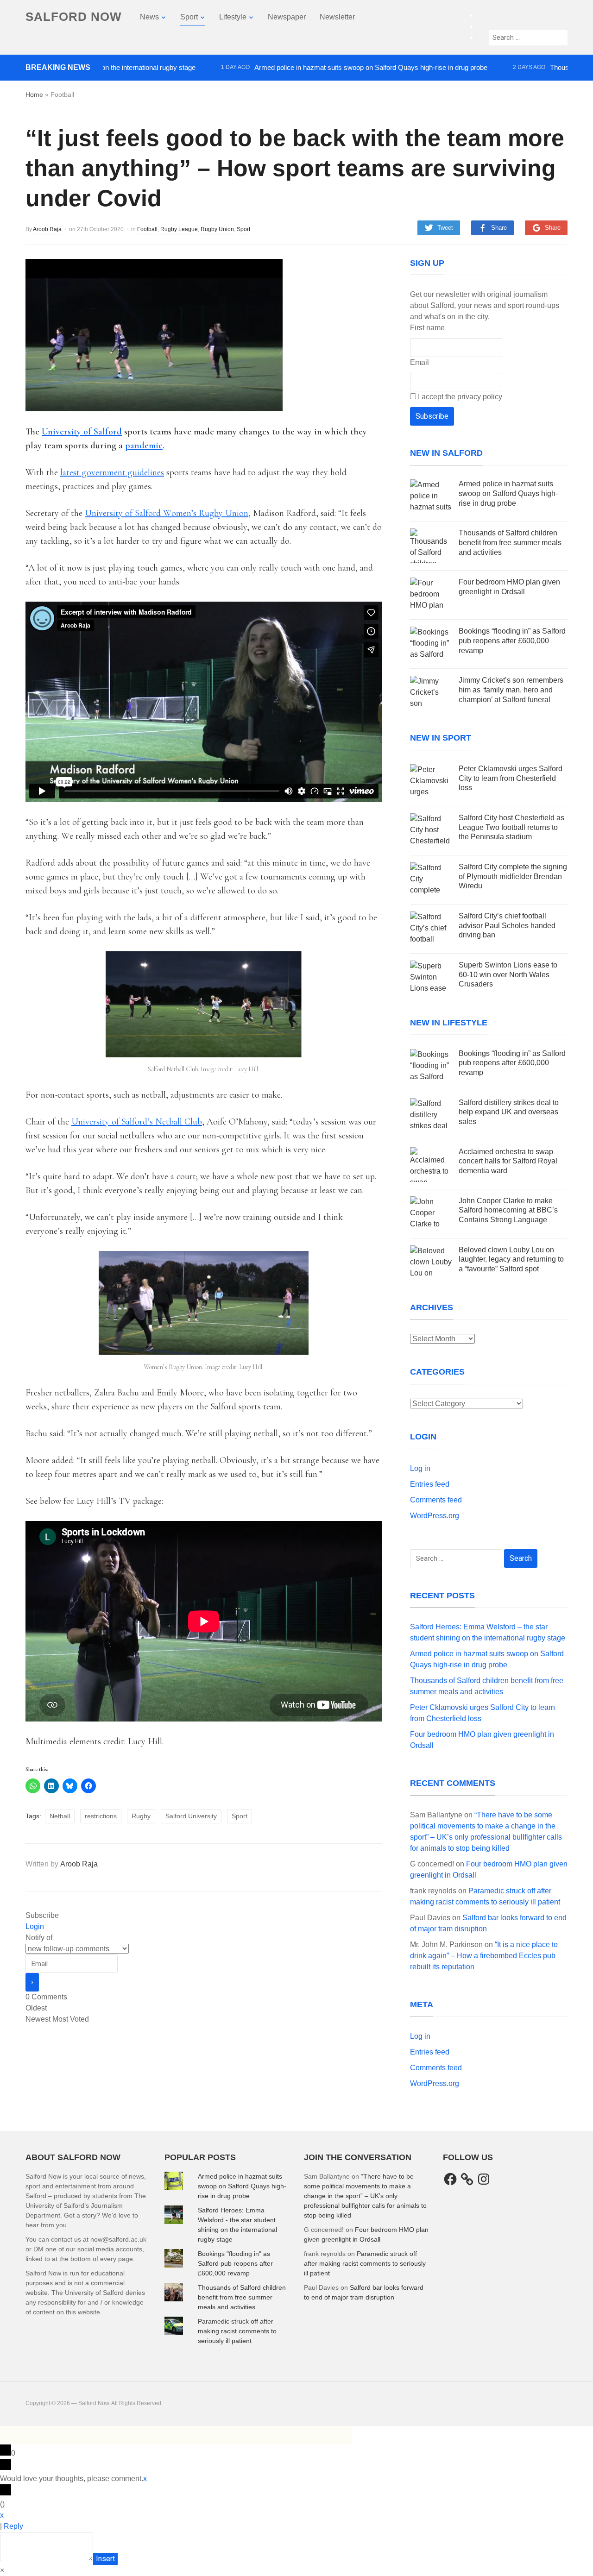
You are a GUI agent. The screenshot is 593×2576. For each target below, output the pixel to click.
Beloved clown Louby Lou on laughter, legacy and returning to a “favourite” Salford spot (511, 1260)
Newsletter (337, 17)
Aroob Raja (47, 229)
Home (34, 94)
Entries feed (430, 1484)
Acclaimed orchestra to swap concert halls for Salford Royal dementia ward (508, 1161)
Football (147, 229)
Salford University (191, 1816)
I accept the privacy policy (459, 397)
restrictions (101, 1816)
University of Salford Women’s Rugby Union (167, 513)
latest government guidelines (112, 472)
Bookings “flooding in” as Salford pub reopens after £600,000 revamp (512, 641)
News (149, 17)
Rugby (141, 1816)
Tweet (445, 228)
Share (499, 228)
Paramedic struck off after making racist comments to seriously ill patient (237, 2331)
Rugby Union (217, 229)
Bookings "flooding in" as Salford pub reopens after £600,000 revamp (235, 2263)
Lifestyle (233, 17)
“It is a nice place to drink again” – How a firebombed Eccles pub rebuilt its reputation (484, 1956)
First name (427, 328)
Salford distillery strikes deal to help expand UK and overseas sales (509, 1112)
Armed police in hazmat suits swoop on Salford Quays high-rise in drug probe (315, 67)
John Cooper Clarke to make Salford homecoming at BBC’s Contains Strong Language (508, 1210)
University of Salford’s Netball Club (137, 1122)
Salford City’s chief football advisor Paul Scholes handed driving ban (507, 926)
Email (420, 362)
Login (35, 1926)
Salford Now (74, 17)
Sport (189, 17)
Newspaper (287, 17)
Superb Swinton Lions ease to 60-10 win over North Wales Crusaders (508, 975)
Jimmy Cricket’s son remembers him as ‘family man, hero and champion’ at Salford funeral (511, 690)
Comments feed (436, 1500)
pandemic (144, 446)
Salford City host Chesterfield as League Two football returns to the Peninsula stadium (511, 827)
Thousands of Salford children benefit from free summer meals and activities (510, 543)
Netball (60, 1816)
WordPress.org (435, 1516)
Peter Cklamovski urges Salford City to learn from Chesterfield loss (511, 778)
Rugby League (179, 229)
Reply (13, 2526)
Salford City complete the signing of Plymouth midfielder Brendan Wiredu (513, 876)
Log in (420, 1468)
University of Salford (82, 432)
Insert (105, 2559)
